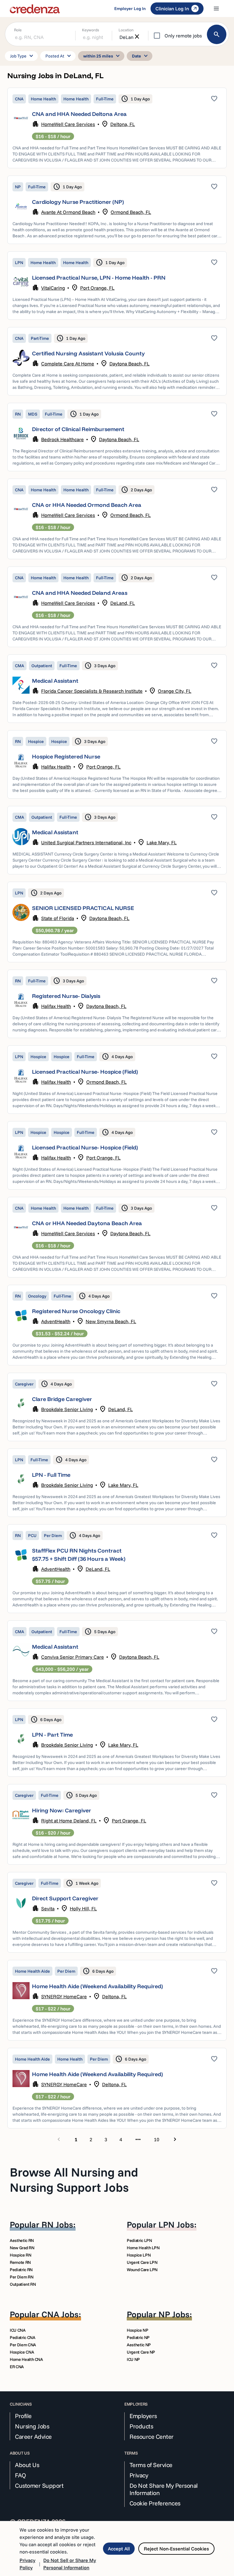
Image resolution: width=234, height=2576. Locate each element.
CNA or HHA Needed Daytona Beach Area (87, 1223)
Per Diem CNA (23, 2345)
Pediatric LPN (139, 2240)
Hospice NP (138, 2330)
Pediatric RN (21, 2270)
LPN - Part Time (52, 1735)
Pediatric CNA (22, 2337)
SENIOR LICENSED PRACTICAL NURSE (83, 908)
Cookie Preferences (155, 2503)
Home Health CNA (26, 2359)
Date (141, 56)
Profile (23, 2416)
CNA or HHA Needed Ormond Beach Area (87, 505)
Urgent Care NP (141, 2352)
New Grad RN (22, 2248)
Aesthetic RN (22, 2240)
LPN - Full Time (51, 1475)
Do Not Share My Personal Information (164, 2489)
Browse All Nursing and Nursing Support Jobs (74, 2180)
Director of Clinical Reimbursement (78, 429)
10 (157, 2139)
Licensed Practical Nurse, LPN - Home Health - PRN (99, 278)
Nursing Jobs (32, 2426)
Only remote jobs (183, 36)
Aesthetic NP (139, 2345)
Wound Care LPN (142, 2270)
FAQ (21, 2475)
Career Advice (33, 2437)
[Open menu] (216, 9)
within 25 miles (102, 56)
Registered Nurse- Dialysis (66, 996)
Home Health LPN (143, 2248)
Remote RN (20, 2262)
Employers (143, 2416)
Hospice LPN (139, 2255)
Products (141, 2426)
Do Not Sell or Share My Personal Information (70, 2564)
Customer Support (39, 2486)
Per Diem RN (21, 2277)
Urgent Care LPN (142, 2262)
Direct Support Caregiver (65, 1898)
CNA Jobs (60, 2314)
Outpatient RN (23, 2284)
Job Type (23, 56)
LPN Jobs (176, 2224)
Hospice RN (21, 2255)
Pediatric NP (138, 2337)
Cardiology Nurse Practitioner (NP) (78, 202)
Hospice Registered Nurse (66, 756)
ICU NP (133, 2359)
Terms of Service (151, 2465)
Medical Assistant (55, 681)
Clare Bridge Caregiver (62, 1399)
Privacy (139, 2475)
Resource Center (152, 2437)
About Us (27, 2465)
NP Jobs (174, 2314)
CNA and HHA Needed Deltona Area (79, 114)
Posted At (59, 56)
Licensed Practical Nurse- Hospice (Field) (85, 1072)
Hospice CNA (22, 2352)
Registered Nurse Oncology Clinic (76, 1311)
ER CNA (17, 2367)
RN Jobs (57, 2224)
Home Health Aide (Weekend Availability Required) (97, 1986)
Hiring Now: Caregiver (62, 1810)
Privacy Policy (27, 2564)
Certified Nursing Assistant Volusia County (88, 353)
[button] (117, 128)
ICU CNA (18, 2330)
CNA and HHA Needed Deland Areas (80, 593)
